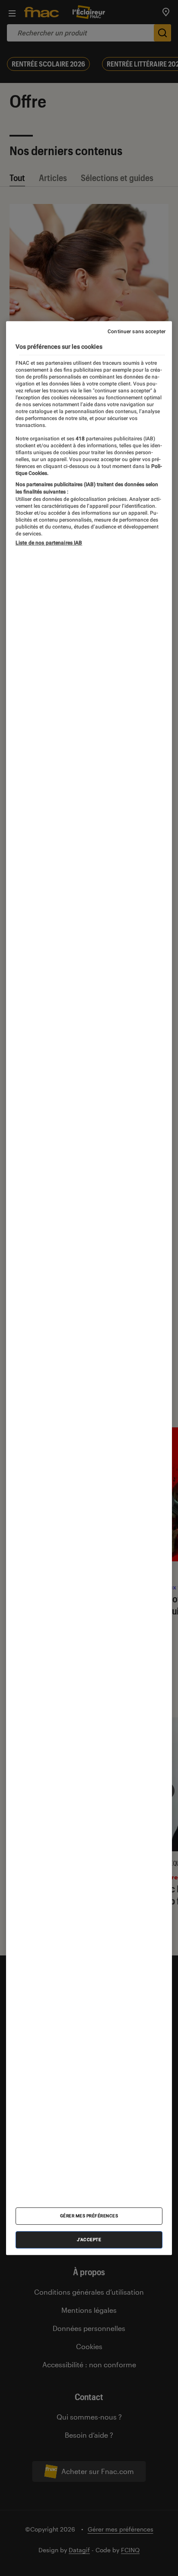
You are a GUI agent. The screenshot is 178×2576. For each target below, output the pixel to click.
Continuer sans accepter (137, 331)
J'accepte (89, 2240)
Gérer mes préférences (89, 2216)
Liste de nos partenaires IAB (49, 543)
